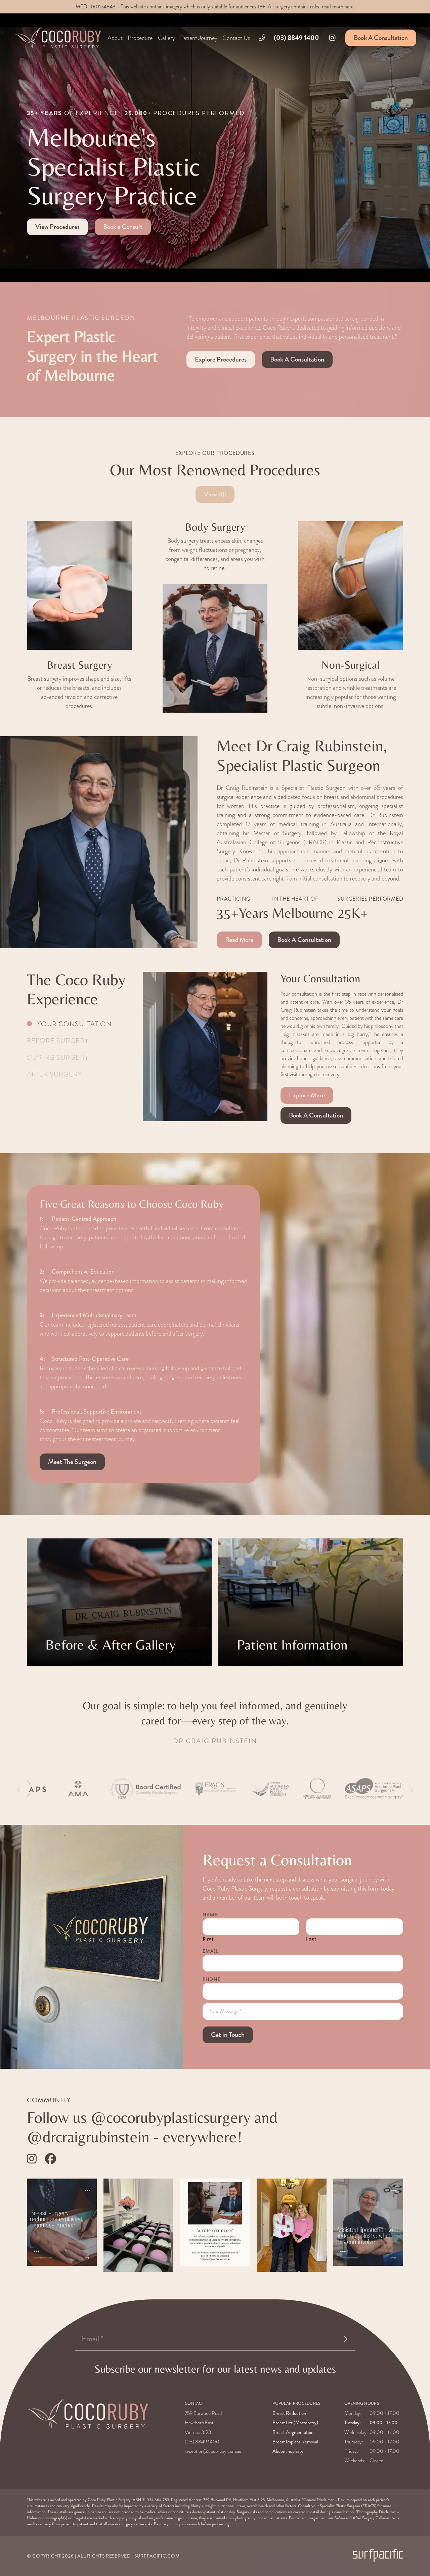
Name (210, 1915)
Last (311, 1939)
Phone (212, 1979)
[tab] (79, 1024)
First (208, 1939)
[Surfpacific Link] (378, 2556)
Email (211, 1951)
